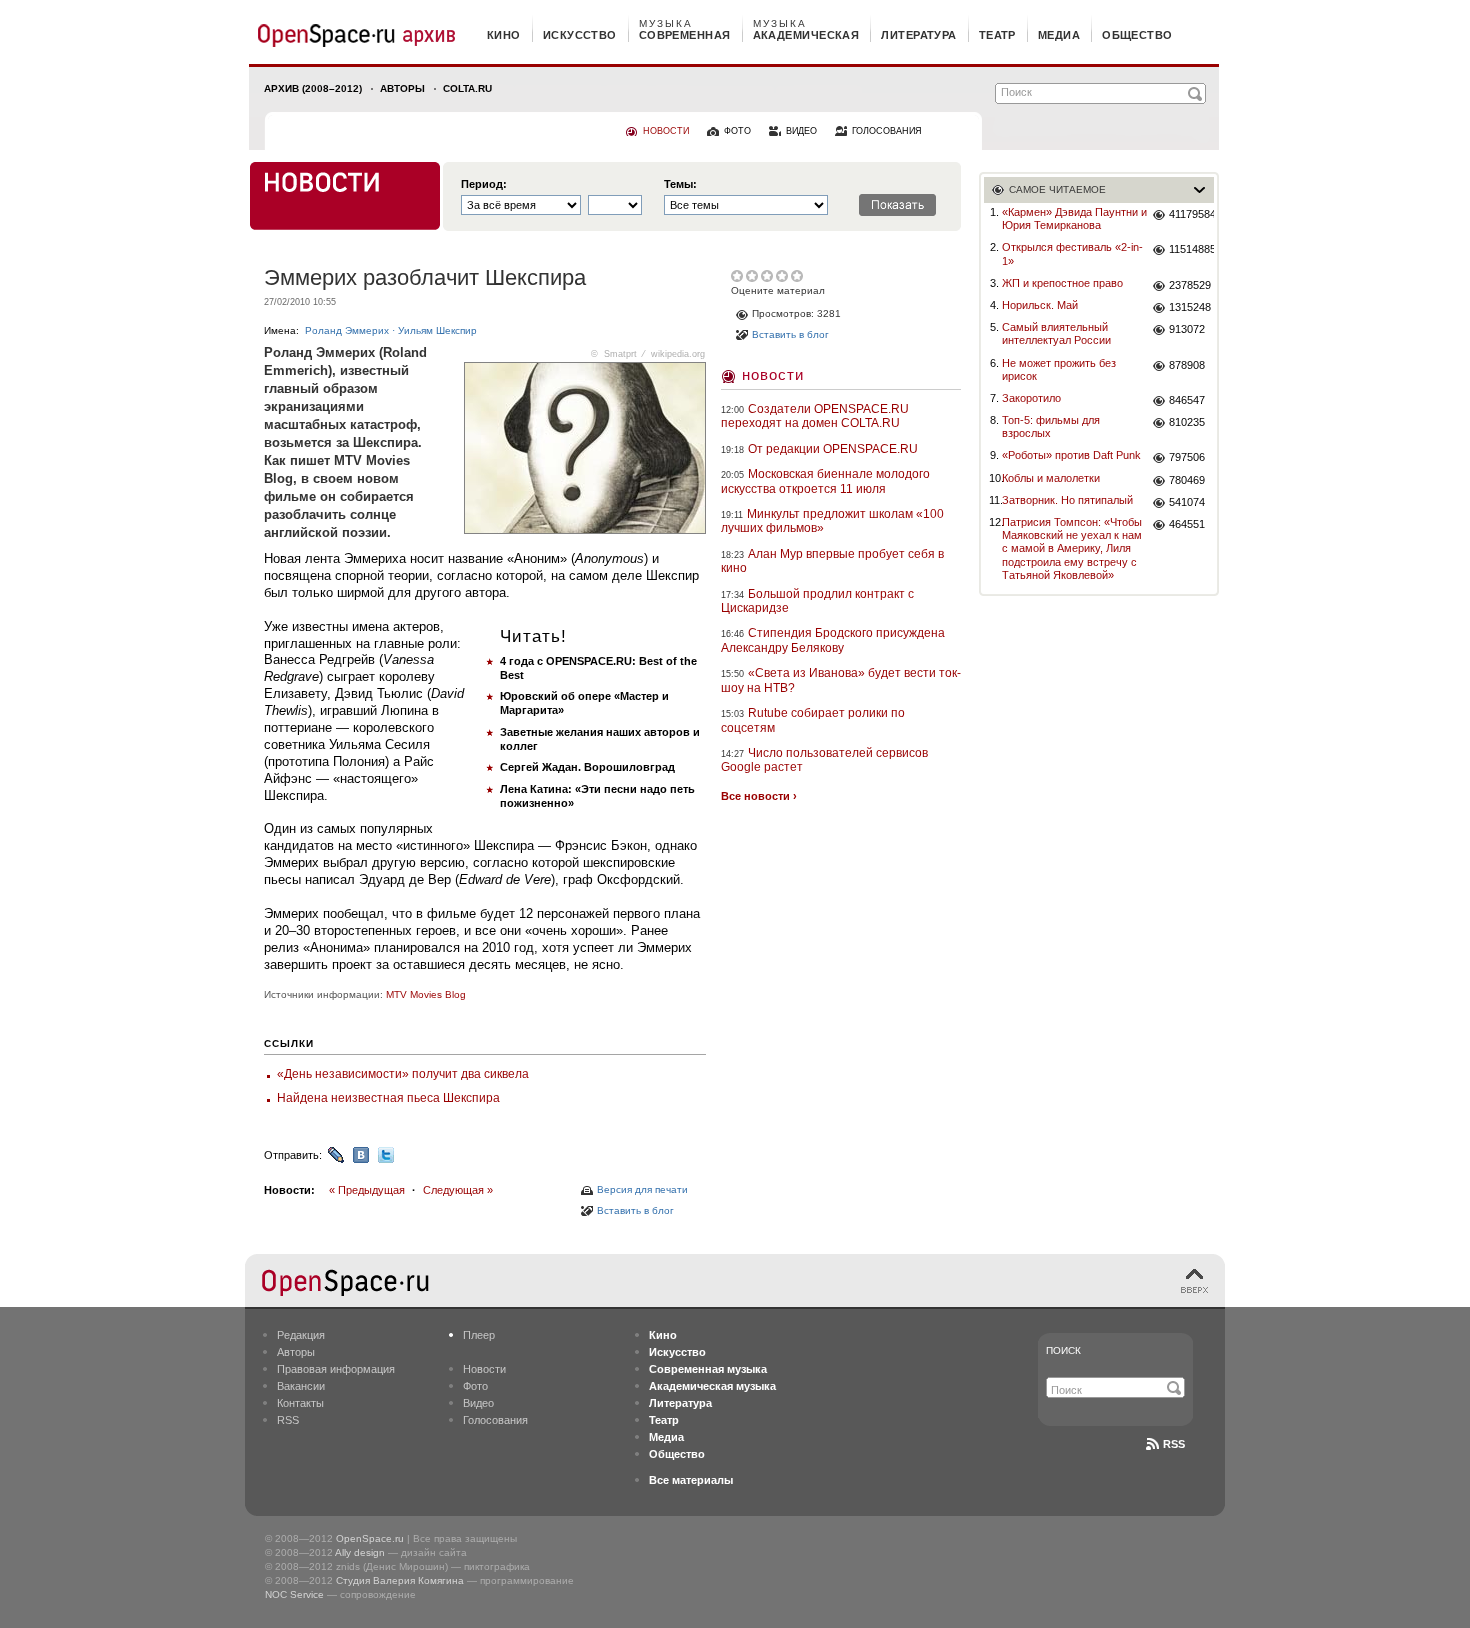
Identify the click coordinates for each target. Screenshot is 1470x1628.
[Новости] (345, 196)
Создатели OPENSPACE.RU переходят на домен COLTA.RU (815, 416)
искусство (580, 35)
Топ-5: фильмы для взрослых (1051, 426)
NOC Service (294, 1594)
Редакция (301, 1335)
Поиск (1063, 1350)
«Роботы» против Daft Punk (1071, 455)
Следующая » (458, 1190)
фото (737, 131)
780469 (1187, 480)
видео (801, 131)
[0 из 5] (738, 276)
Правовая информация (336, 1369)
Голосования (495, 1420)
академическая (806, 35)
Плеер (479, 1335)
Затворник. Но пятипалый (1067, 500)
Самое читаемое (1057, 189)
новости (666, 131)
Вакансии (301, 1386)
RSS (288, 1420)
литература (918, 35)
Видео (478, 1403)
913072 (1187, 329)
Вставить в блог (635, 1210)
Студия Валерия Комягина (400, 1580)
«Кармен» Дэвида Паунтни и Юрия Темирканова (1074, 218)
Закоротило (1031, 398)
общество (1137, 35)
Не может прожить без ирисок (1059, 369)
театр (997, 35)
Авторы (402, 88)
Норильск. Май (1040, 305)
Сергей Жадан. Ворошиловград (587, 767)
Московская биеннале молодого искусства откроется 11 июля (825, 481)
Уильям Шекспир (437, 330)
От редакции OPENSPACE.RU (833, 449)
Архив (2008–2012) (313, 88)
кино (504, 35)
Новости (773, 374)
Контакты (300, 1403)
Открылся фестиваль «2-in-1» (1072, 253)
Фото (475, 1386)
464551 (1187, 524)
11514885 (1191, 249)
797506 (1187, 457)
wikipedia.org (678, 354)
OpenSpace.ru (370, 1538)
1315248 (1190, 307)
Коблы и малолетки (1051, 478)
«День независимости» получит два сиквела (403, 1074)
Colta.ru (467, 88)
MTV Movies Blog (426, 994)
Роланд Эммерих (347, 330)
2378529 (1190, 285)
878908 (1187, 365)
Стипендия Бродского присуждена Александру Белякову (833, 640)
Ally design (360, 1552)
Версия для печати (642, 1189)
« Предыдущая (367, 1190)
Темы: (680, 184)
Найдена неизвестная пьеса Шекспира (388, 1098)
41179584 (1191, 214)
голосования (887, 131)
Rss (1174, 1444)
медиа (1059, 35)
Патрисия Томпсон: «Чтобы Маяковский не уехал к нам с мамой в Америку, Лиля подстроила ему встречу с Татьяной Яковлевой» (1072, 548)
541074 (1187, 502)
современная (685, 35)
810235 (1187, 422)
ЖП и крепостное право (1062, 283)
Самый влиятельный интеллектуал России (1056, 333)
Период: (484, 184)
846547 (1187, 400)
